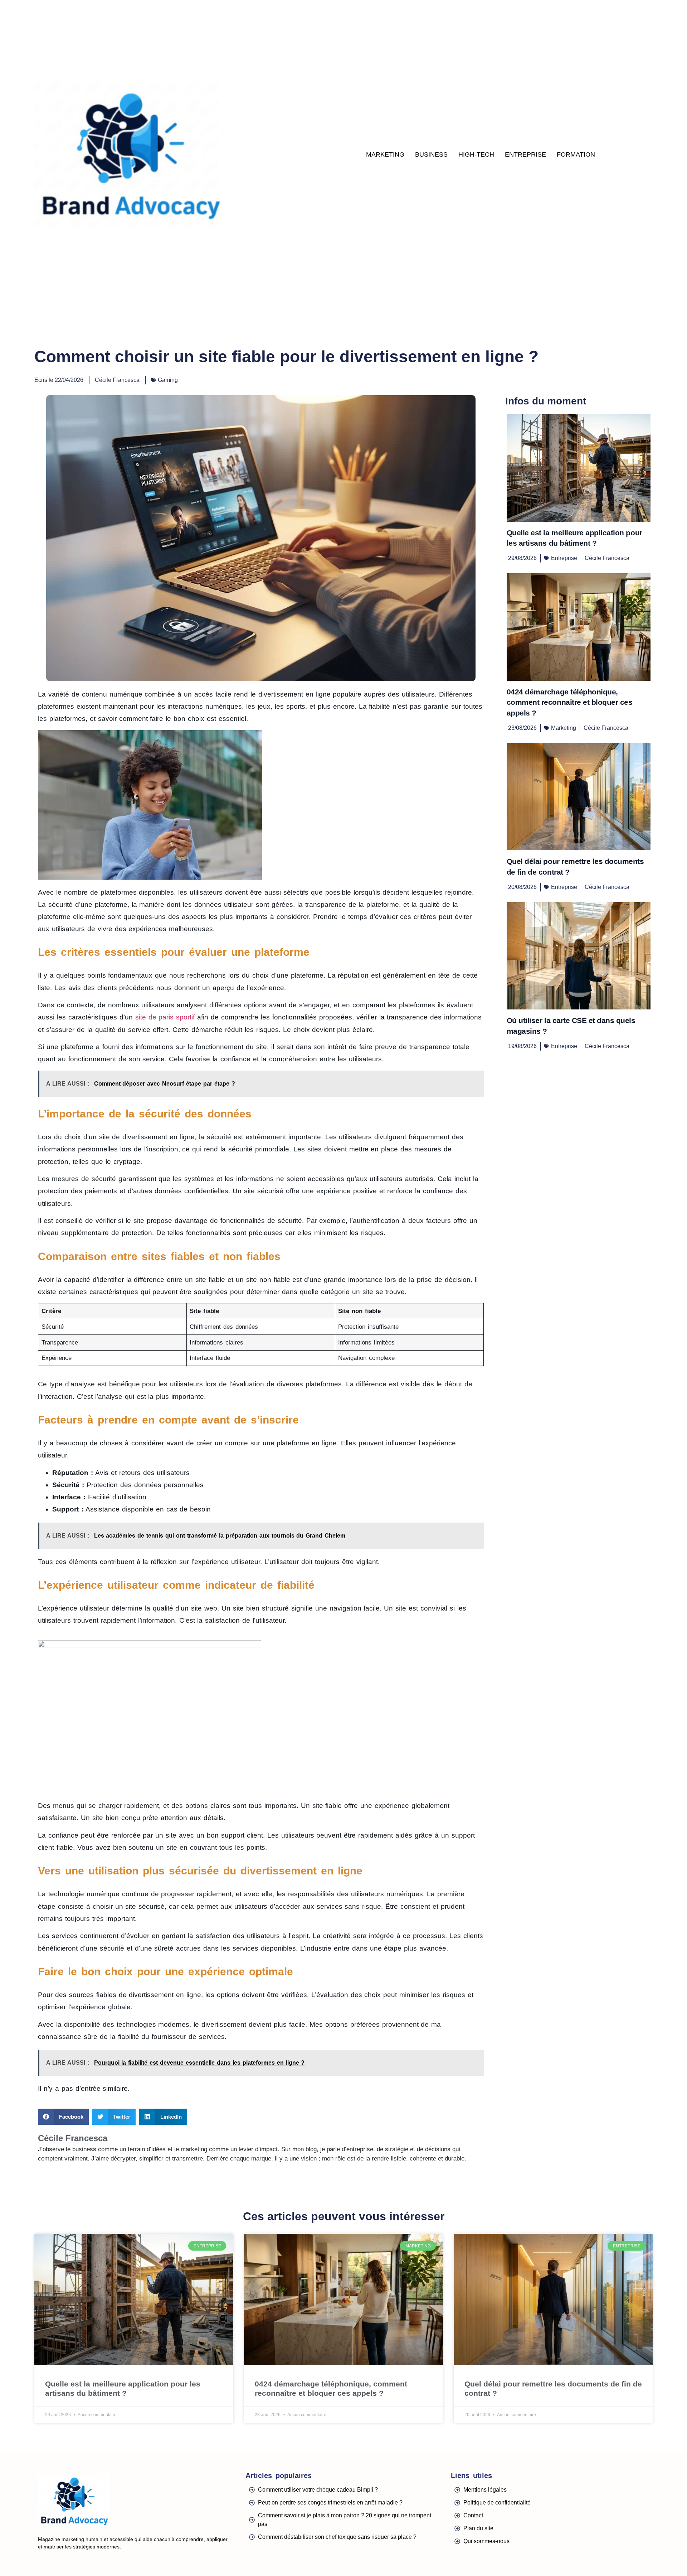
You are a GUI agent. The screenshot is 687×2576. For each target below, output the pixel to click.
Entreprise (525, 154)
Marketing (385, 154)
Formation (576, 154)
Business (431, 154)
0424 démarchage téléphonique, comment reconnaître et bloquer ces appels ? (570, 702)
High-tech (476, 154)
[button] (63, 2117)
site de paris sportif (165, 1017)
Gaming (168, 380)
